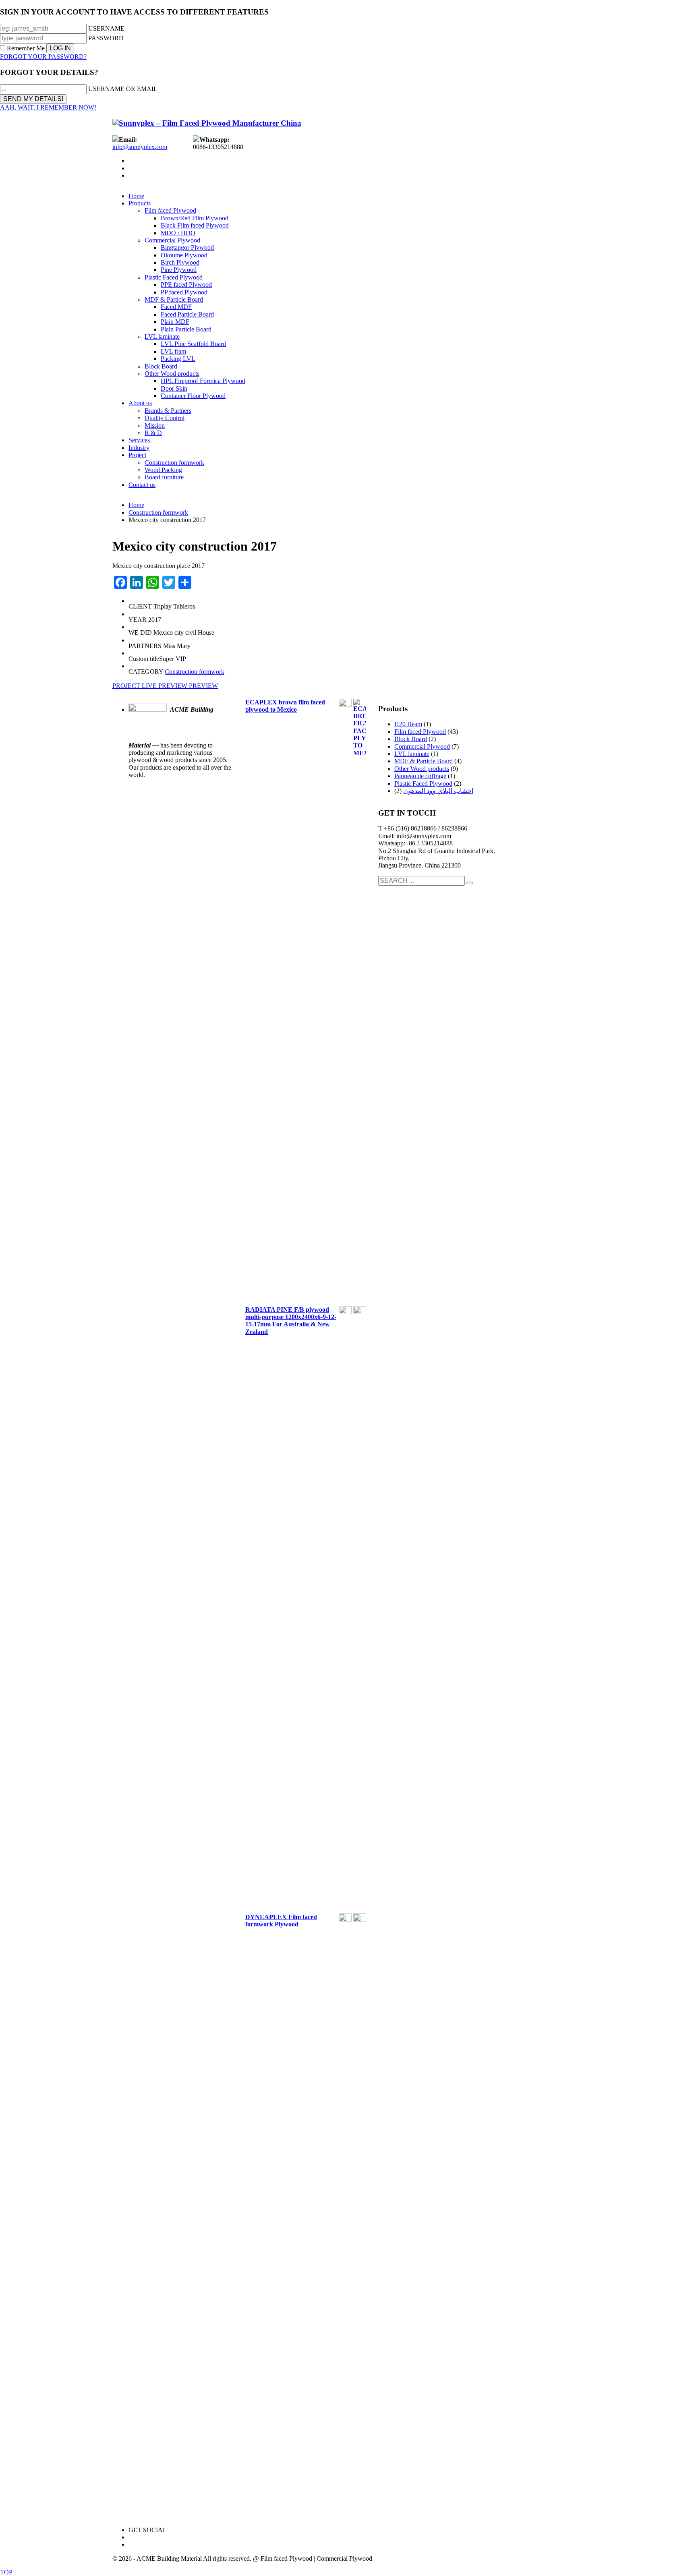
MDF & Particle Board (424, 761)
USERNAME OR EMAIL (123, 89)
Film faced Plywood (420, 732)
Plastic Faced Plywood (423, 784)
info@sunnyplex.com (140, 147)
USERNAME (106, 28)
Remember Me (26, 48)
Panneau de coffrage (420, 776)
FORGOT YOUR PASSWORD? (43, 57)
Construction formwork (195, 672)
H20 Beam (408, 724)
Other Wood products (422, 769)
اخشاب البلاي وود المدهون (438, 791)
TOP (6, 2572)
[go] (470, 883)
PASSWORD (106, 38)
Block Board (411, 739)
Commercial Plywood (422, 747)
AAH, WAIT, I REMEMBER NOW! (48, 107)
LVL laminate (412, 754)
